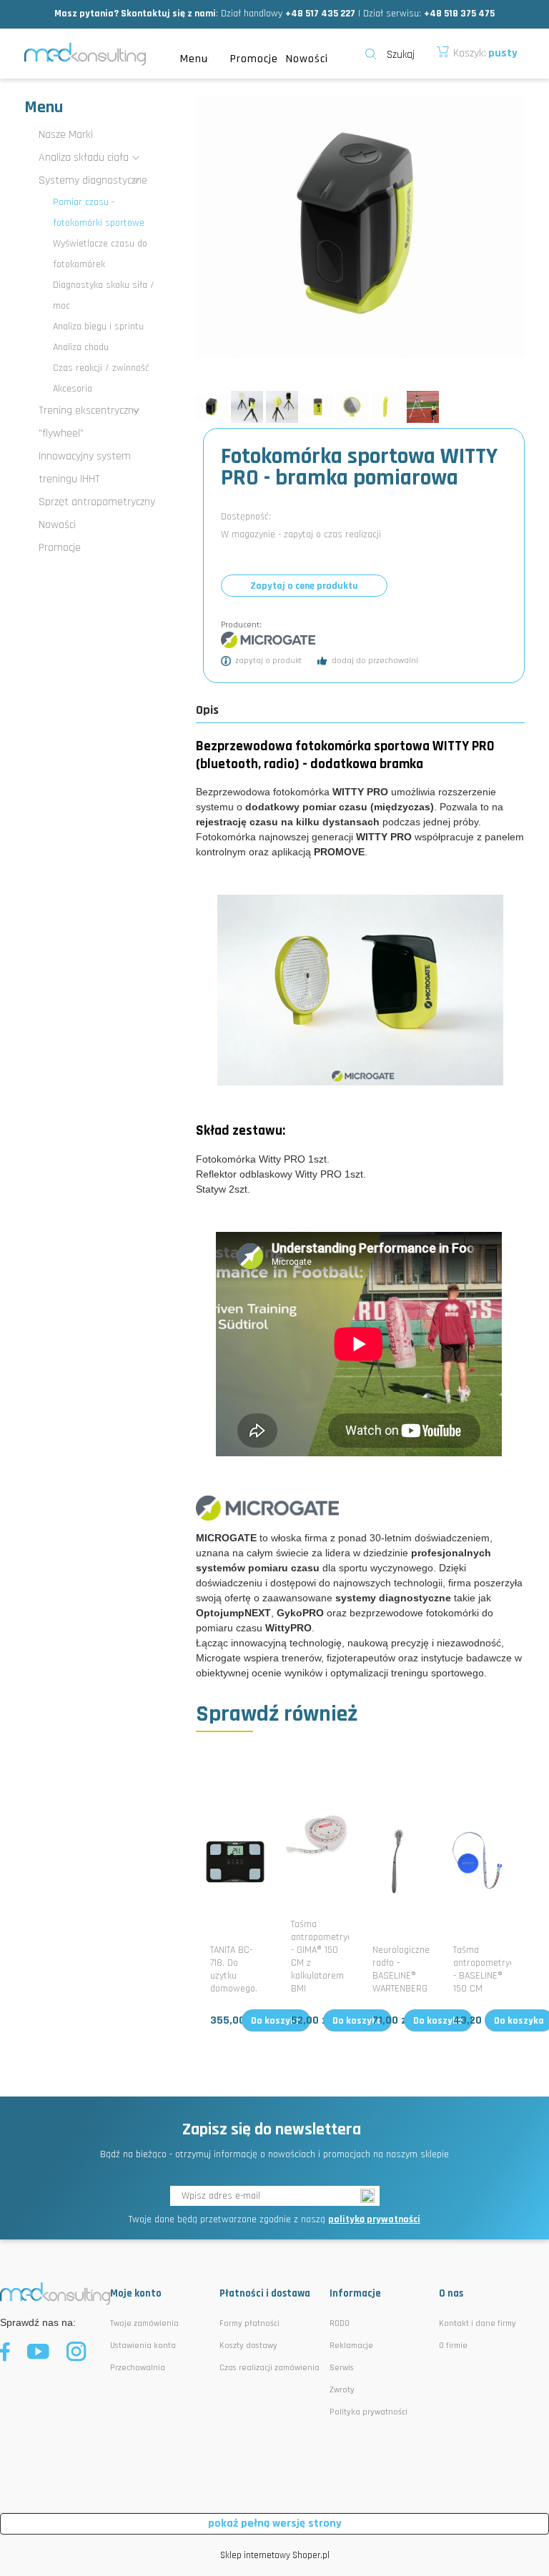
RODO (340, 2323)
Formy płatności (249, 2323)
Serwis (342, 2368)
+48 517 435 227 (320, 14)
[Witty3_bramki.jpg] (247, 407)
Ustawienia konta (143, 2346)
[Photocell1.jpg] (423, 407)
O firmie (453, 2346)
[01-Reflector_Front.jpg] (353, 407)
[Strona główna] (85, 54)
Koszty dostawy (248, 2346)
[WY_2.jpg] (282, 407)
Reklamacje (351, 2346)
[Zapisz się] (370, 2196)
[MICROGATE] (268, 640)
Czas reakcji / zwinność (101, 368)
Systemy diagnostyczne (93, 180)
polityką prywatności (374, 2219)
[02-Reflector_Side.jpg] (388, 407)
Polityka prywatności (369, 2412)
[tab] (214, 710)
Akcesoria (73, 389)
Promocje (60, 548)
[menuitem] (198, 59)
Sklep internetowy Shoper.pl (275, 2555)
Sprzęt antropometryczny (97, 502)
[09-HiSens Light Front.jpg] (318, 407)
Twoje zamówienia (144, 2323)
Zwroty (342, 2390)
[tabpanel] (360, 1209)
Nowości (57, 525)
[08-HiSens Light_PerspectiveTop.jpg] (212, 407)
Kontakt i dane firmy (478, 2323)
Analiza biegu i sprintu (98, 327)
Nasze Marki (66, 135)
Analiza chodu (81, 347)
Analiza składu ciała (84, 158)
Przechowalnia (138, 2368)
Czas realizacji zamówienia (269, 2368)
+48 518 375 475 (459, 14)
